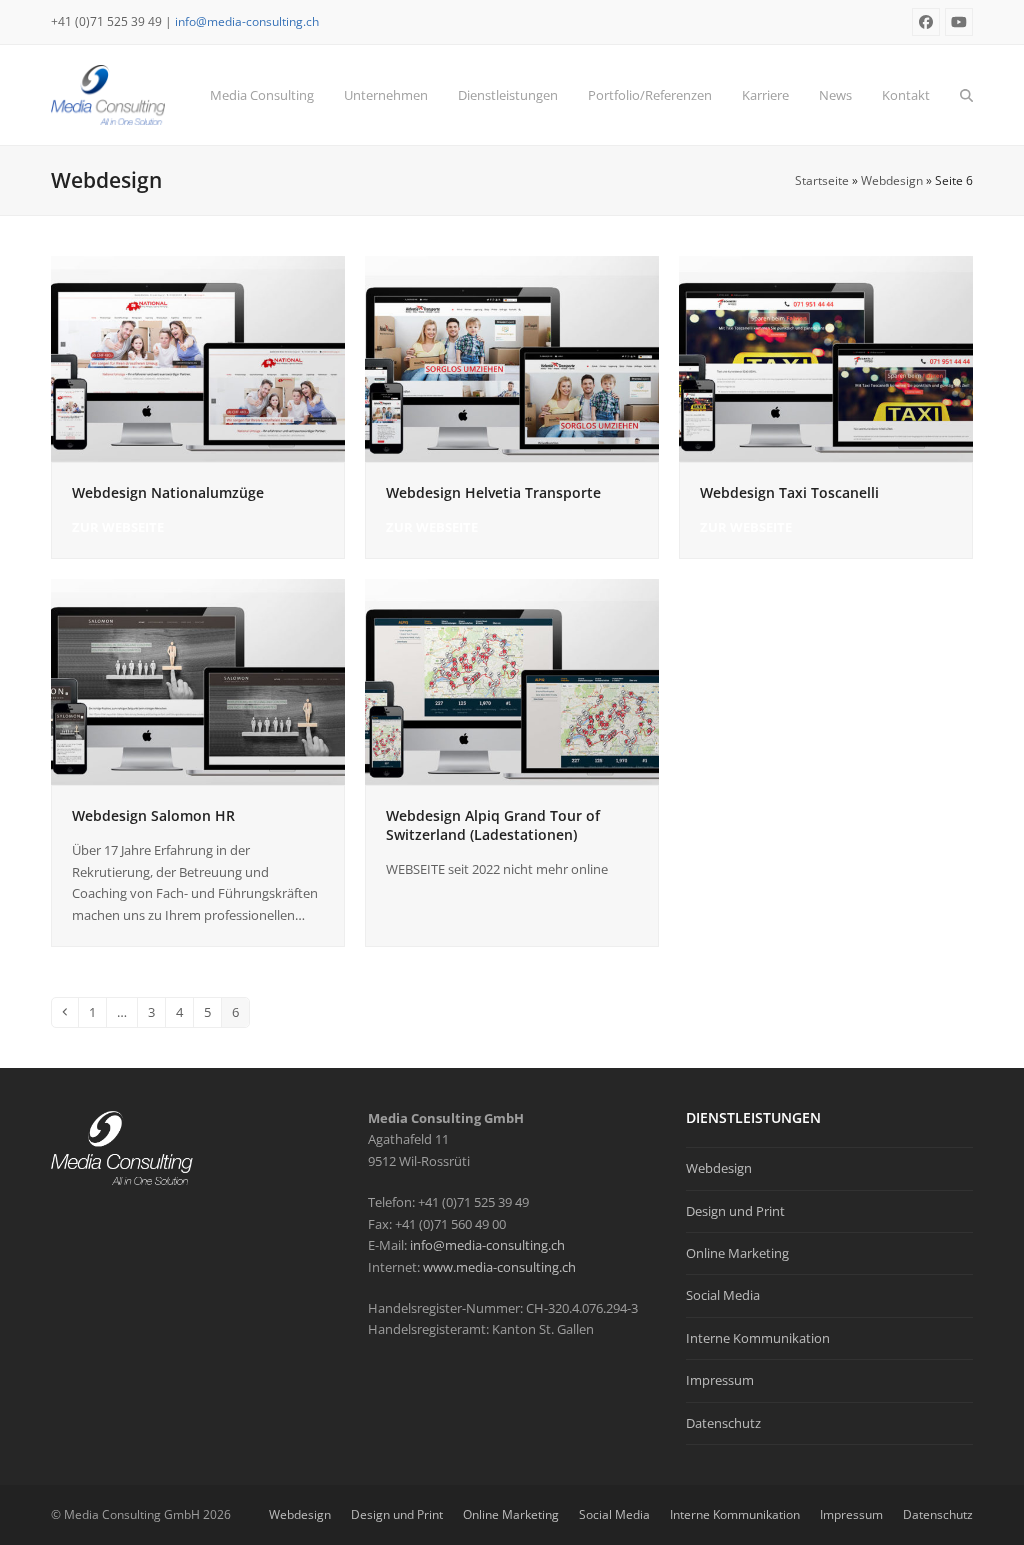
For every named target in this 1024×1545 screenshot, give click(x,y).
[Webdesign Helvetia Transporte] (512, 357)
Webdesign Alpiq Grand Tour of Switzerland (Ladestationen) (493, 825)
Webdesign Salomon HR (153, 815)
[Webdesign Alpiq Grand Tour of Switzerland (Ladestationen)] (512, 681)
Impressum (720, 1380)
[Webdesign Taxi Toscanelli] (826, 357)
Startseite (822, 180)
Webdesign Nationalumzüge (168, 492)
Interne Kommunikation (758, 1338)
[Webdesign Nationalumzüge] (198, 357)
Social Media (723, 1295)
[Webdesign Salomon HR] (198, 681)
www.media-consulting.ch (499, 1267)
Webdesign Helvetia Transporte (493, 492)
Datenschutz (723, 1423)
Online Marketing (737, 1253)
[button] (966, 95)
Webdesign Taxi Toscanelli (789, 492)
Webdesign (892, 180)
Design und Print (735, 1211)
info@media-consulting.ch (247, 21)
